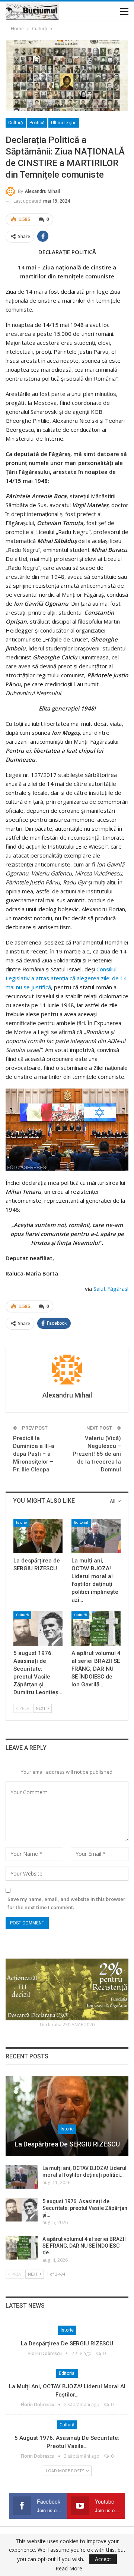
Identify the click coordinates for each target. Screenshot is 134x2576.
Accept (103, 2559)
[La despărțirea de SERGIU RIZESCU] (38, 1536)
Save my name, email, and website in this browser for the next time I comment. (66, 1903)
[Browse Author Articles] (67, 1370)
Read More (69, 2569)
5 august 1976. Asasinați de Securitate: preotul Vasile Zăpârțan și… (85, 2208)
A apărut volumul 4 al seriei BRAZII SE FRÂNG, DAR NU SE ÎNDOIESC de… (84, 2246)
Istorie (21, 1522)
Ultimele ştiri (64, 123)
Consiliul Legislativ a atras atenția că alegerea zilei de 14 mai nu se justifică (66, 978)
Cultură (16, 123)
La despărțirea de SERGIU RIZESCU (67, 2144)
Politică (37, 123)
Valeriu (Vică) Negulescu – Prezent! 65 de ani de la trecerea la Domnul (97, 1454)
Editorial (81, 1522)
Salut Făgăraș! (111, 1289)
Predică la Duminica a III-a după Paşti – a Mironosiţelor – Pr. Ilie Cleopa (34, 1454)
